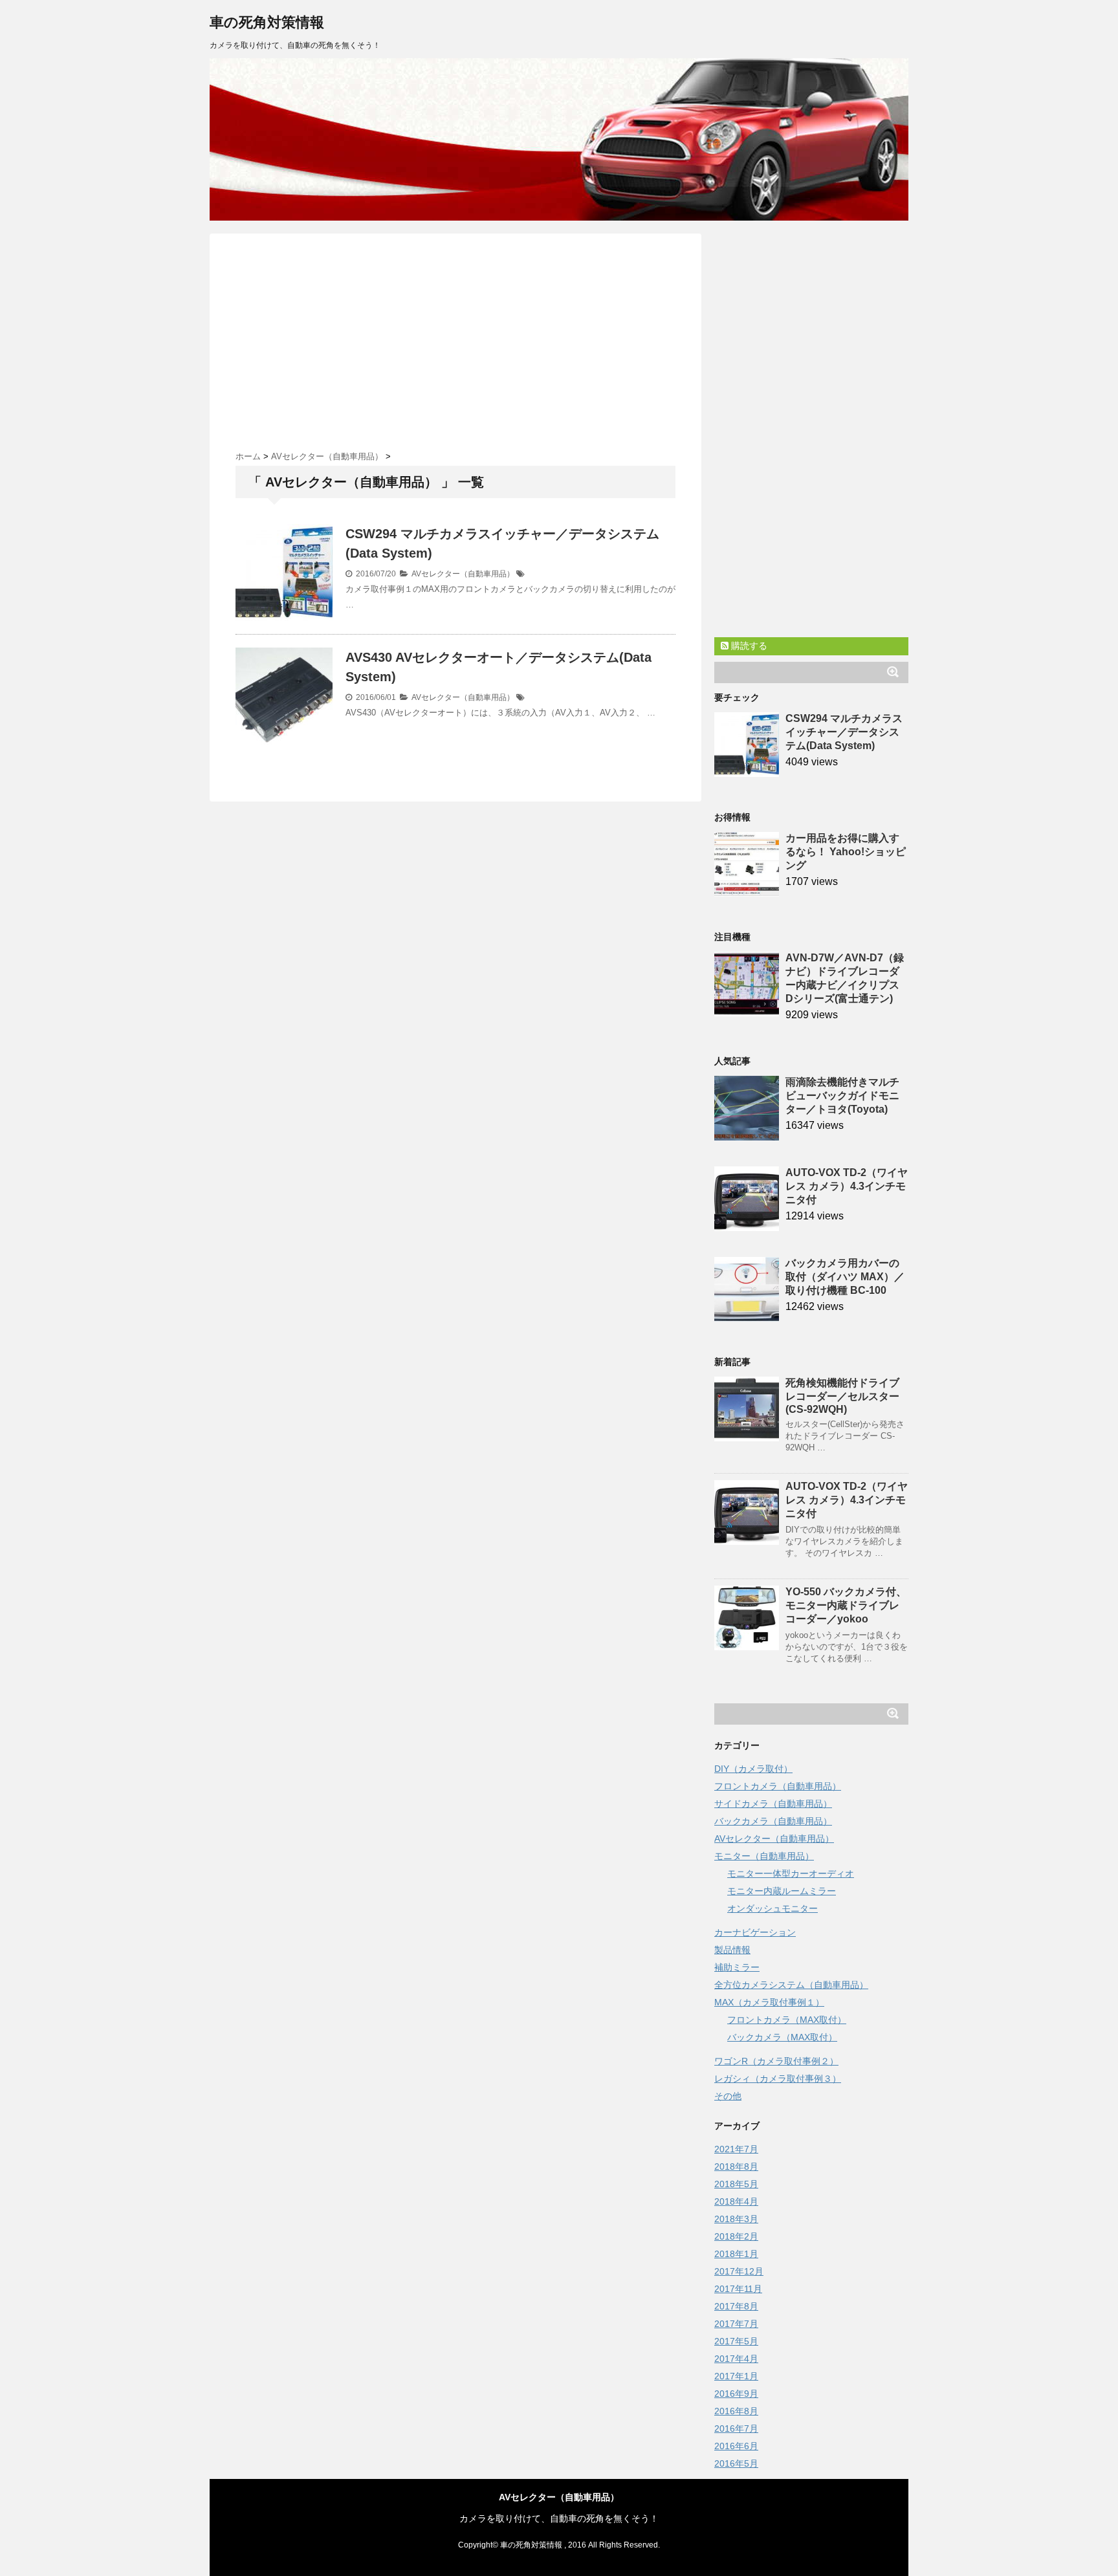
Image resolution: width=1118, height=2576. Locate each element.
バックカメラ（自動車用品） (773, 1821)
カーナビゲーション (755, 1932)
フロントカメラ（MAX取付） (787, 2020)
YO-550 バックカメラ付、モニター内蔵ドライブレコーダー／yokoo (846, 1605)
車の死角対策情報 (267, 22)
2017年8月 (736, 2306)
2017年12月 (739, 2271)
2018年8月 (736, 2167)
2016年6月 (736, 2446)
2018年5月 (736, 2184)
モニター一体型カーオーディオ (791, 1873)
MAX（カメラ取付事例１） (769, 2002)
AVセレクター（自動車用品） (463, 574)
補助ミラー (737, 1967)
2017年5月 (736, 2341)
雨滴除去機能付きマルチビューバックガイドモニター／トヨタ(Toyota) (842, 1096)
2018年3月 (736, 2219)
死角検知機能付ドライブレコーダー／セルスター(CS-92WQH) (842, 1396)
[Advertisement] (455, 337)
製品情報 (732, 1950)
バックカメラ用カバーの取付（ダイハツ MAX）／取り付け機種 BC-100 (845, 1277)
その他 (728, 2096)
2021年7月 (736, 2149)
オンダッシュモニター (773, 1908)
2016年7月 (736, 2429)
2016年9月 (736, 2394)
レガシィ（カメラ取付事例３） (778, 2079)
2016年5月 (736, 2463)
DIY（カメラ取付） (753, 1769)
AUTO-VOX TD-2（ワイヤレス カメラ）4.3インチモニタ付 (847, 1186)
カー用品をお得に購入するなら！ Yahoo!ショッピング (846, 852)
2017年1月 (736, 2376)
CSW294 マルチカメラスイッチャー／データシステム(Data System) (844, 732)
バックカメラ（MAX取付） (782, 2037)
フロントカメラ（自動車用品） (778, 1786)
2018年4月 (736, 2201)
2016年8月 (736, 2411)
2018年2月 (736, 2236)
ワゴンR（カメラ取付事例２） (776, 2061)
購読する (748, 646)
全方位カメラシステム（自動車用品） (791, 1985)
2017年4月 (736, 2359)
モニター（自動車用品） (764, 1856)
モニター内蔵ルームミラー (782, 1891)
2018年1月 (736, 2254)
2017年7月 (736, 2324)
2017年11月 (738, 2289)
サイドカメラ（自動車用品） (773, 1804)
